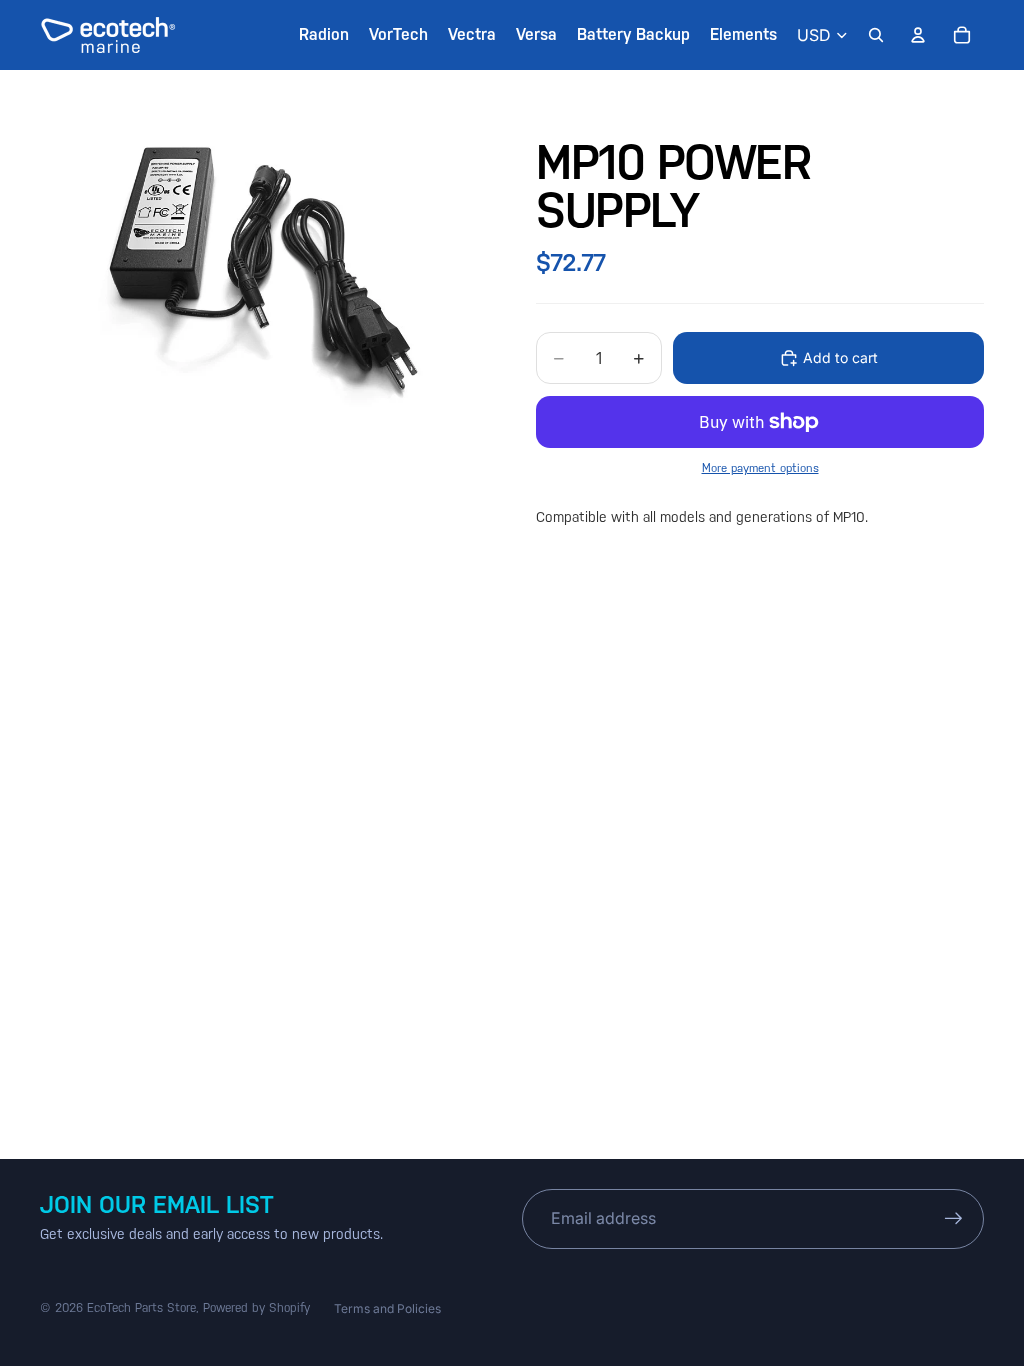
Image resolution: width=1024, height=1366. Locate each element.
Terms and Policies (387, 1308)
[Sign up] (954, 1219)
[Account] (918, 35)
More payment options (760, 468)
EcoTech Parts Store (141, 1308)
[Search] (876, 35)
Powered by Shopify (256, 1308)
